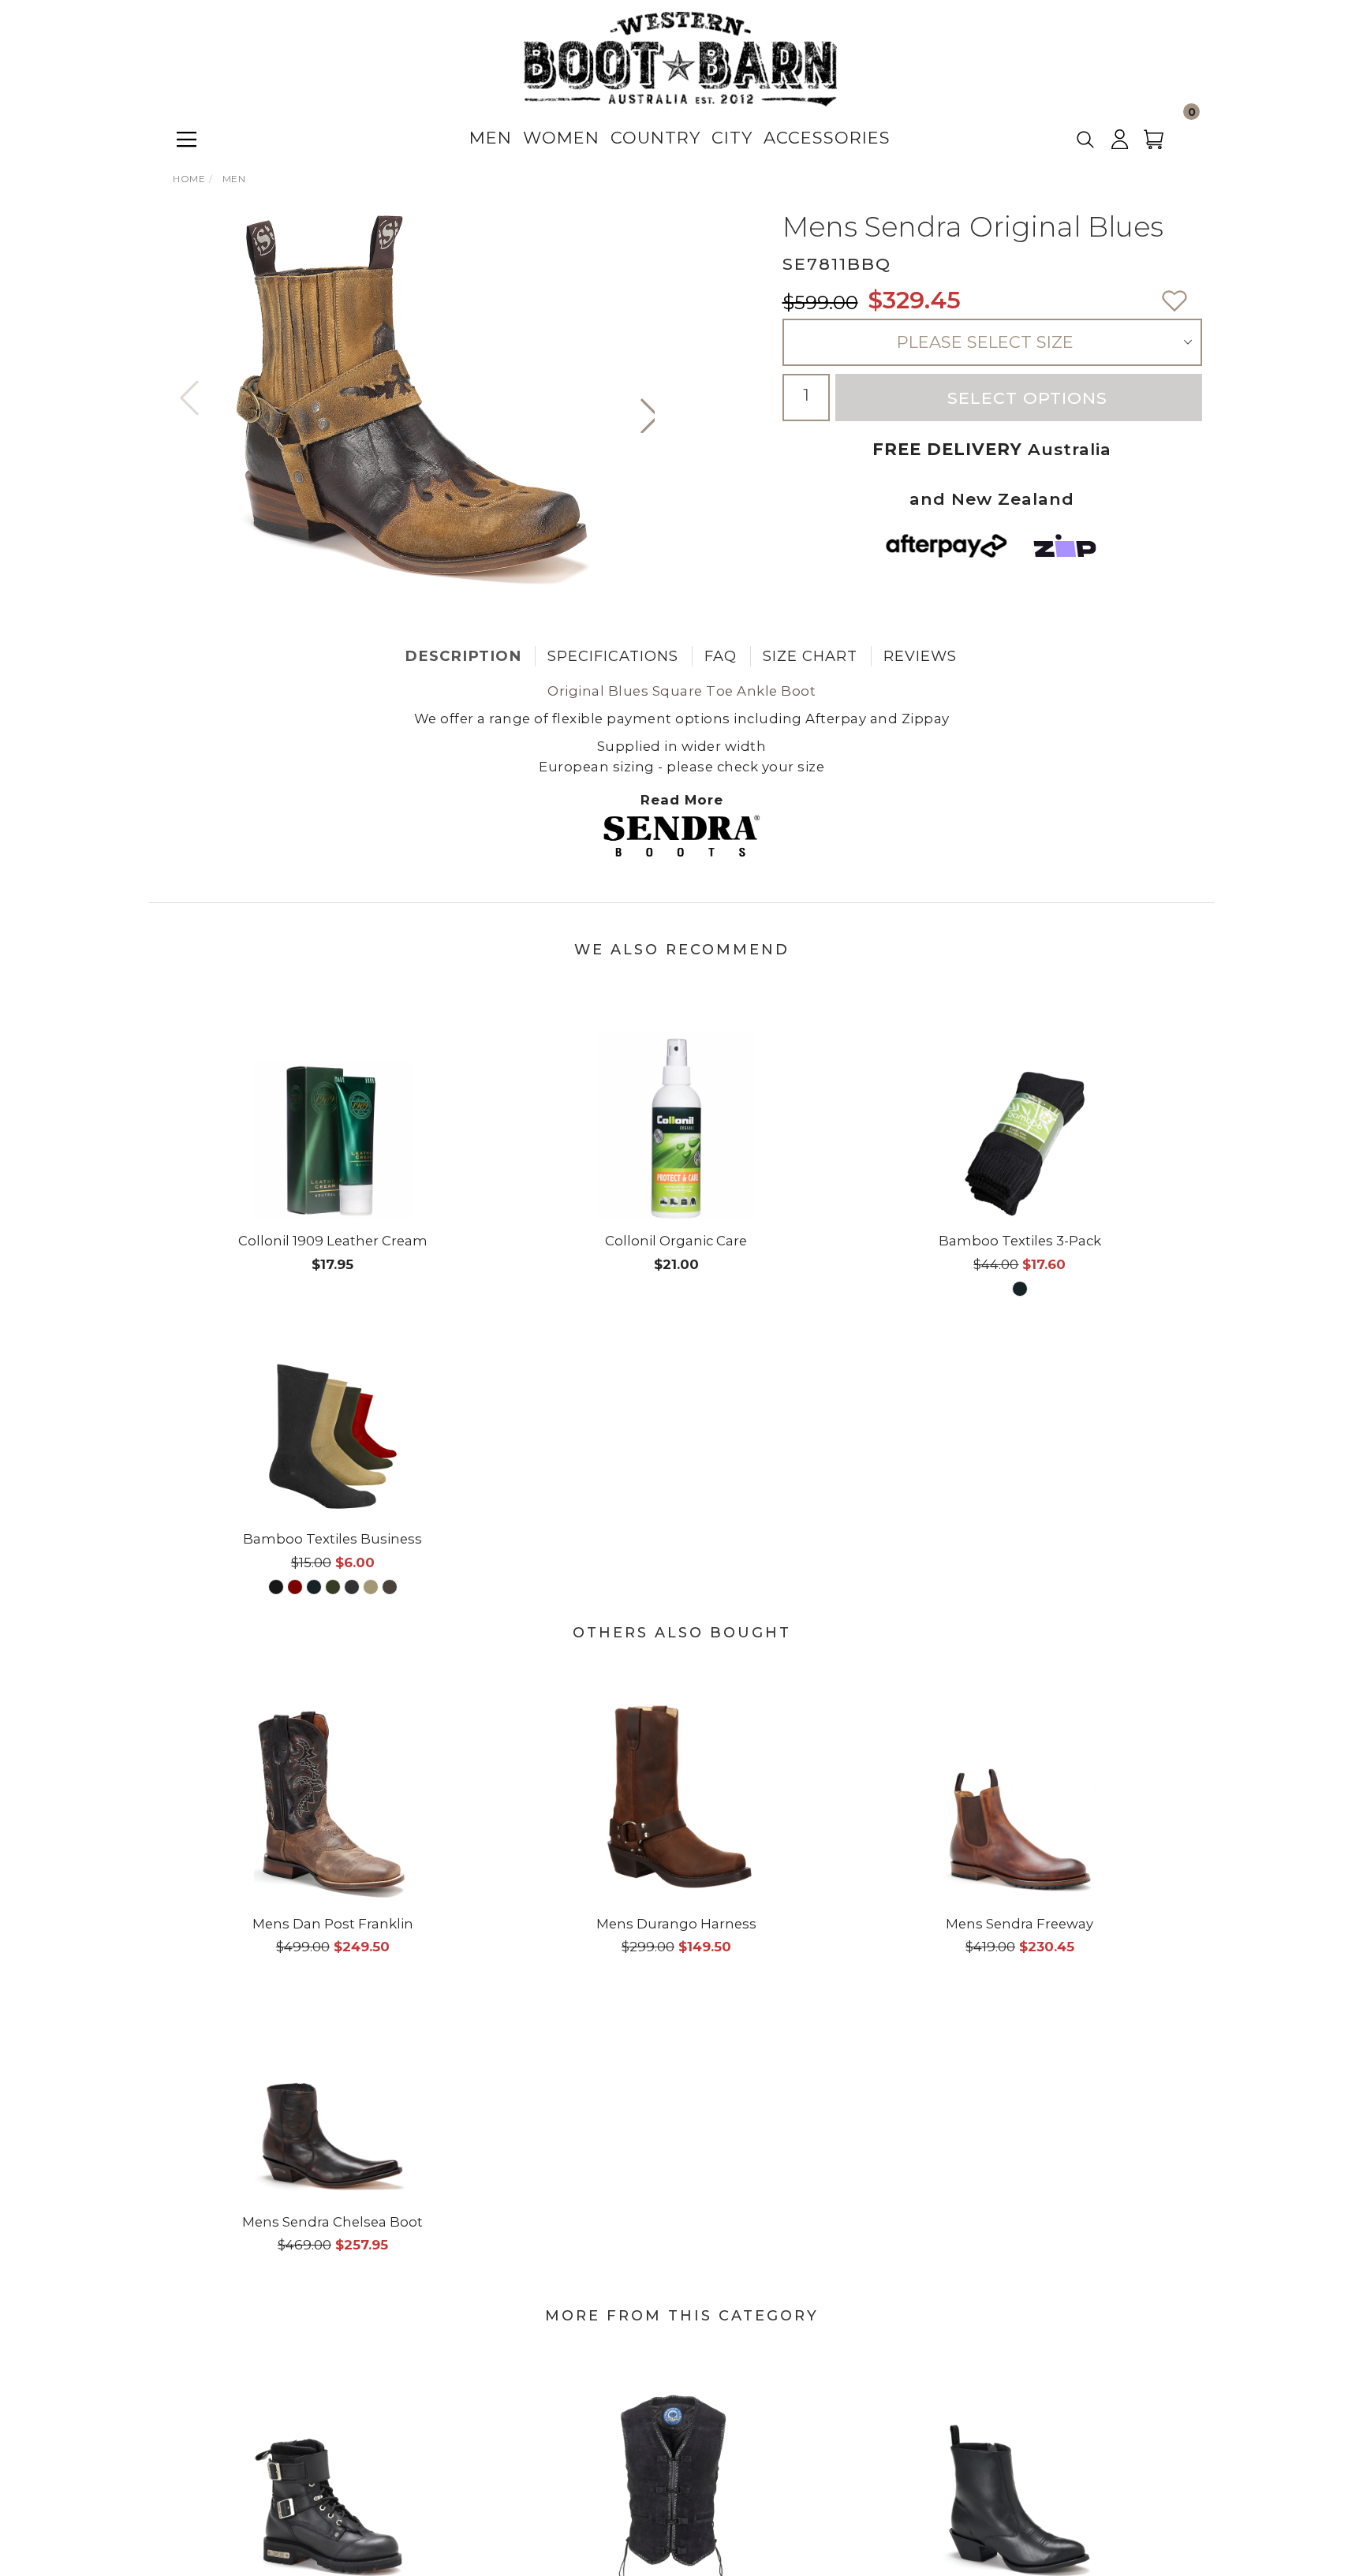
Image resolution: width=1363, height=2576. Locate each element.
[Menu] (187, 139)
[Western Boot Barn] (680, 58)
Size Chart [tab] (810, 656)
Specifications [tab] (613, 656)
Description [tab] (463, 656)
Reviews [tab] (920, 656)
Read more (682, 800)
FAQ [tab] (721, 656)
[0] (1163, 145)
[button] (650, 416)
